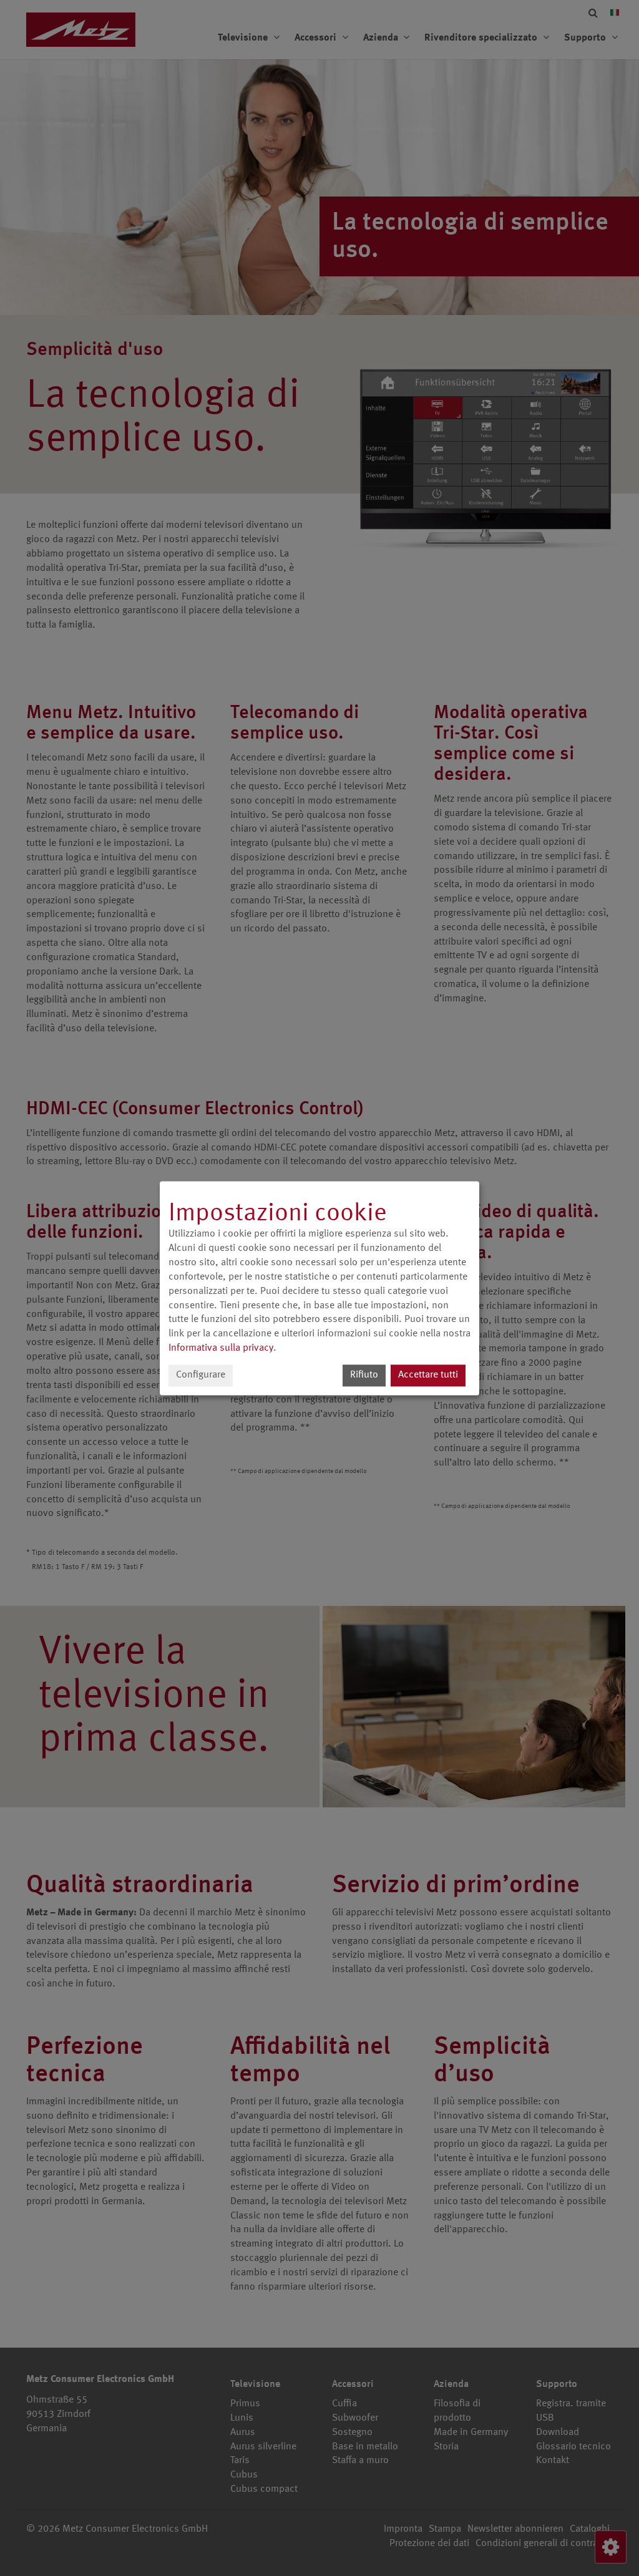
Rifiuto (364, 1375)
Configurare (201, 1375)
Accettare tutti (428, 1375)
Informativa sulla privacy (221, 1348)
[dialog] (319, 1288)
